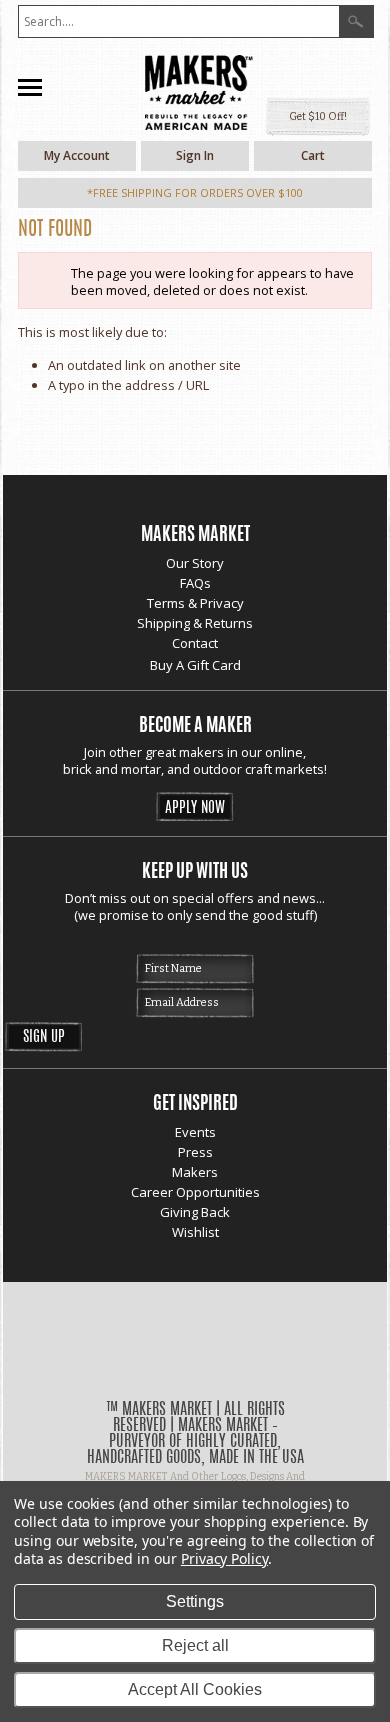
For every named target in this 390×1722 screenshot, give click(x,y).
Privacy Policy (224, 1558)
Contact (195, 643)
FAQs (195, 583)
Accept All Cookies (195, 1689)
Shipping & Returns (195, 623)
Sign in (195, 155)
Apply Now (195, 808)
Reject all (195, 1645)
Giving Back (195, 1212)
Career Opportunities (195, 1192)
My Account (77, 155)
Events (195, 1132)
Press (195, 1152)
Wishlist (195, 1232)
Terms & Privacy (195, 603)
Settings (195, 1601)
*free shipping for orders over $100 (195, 192)
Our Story (195, 563)
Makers (195, 1172)
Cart (313, 155)
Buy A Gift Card (195, 665)
